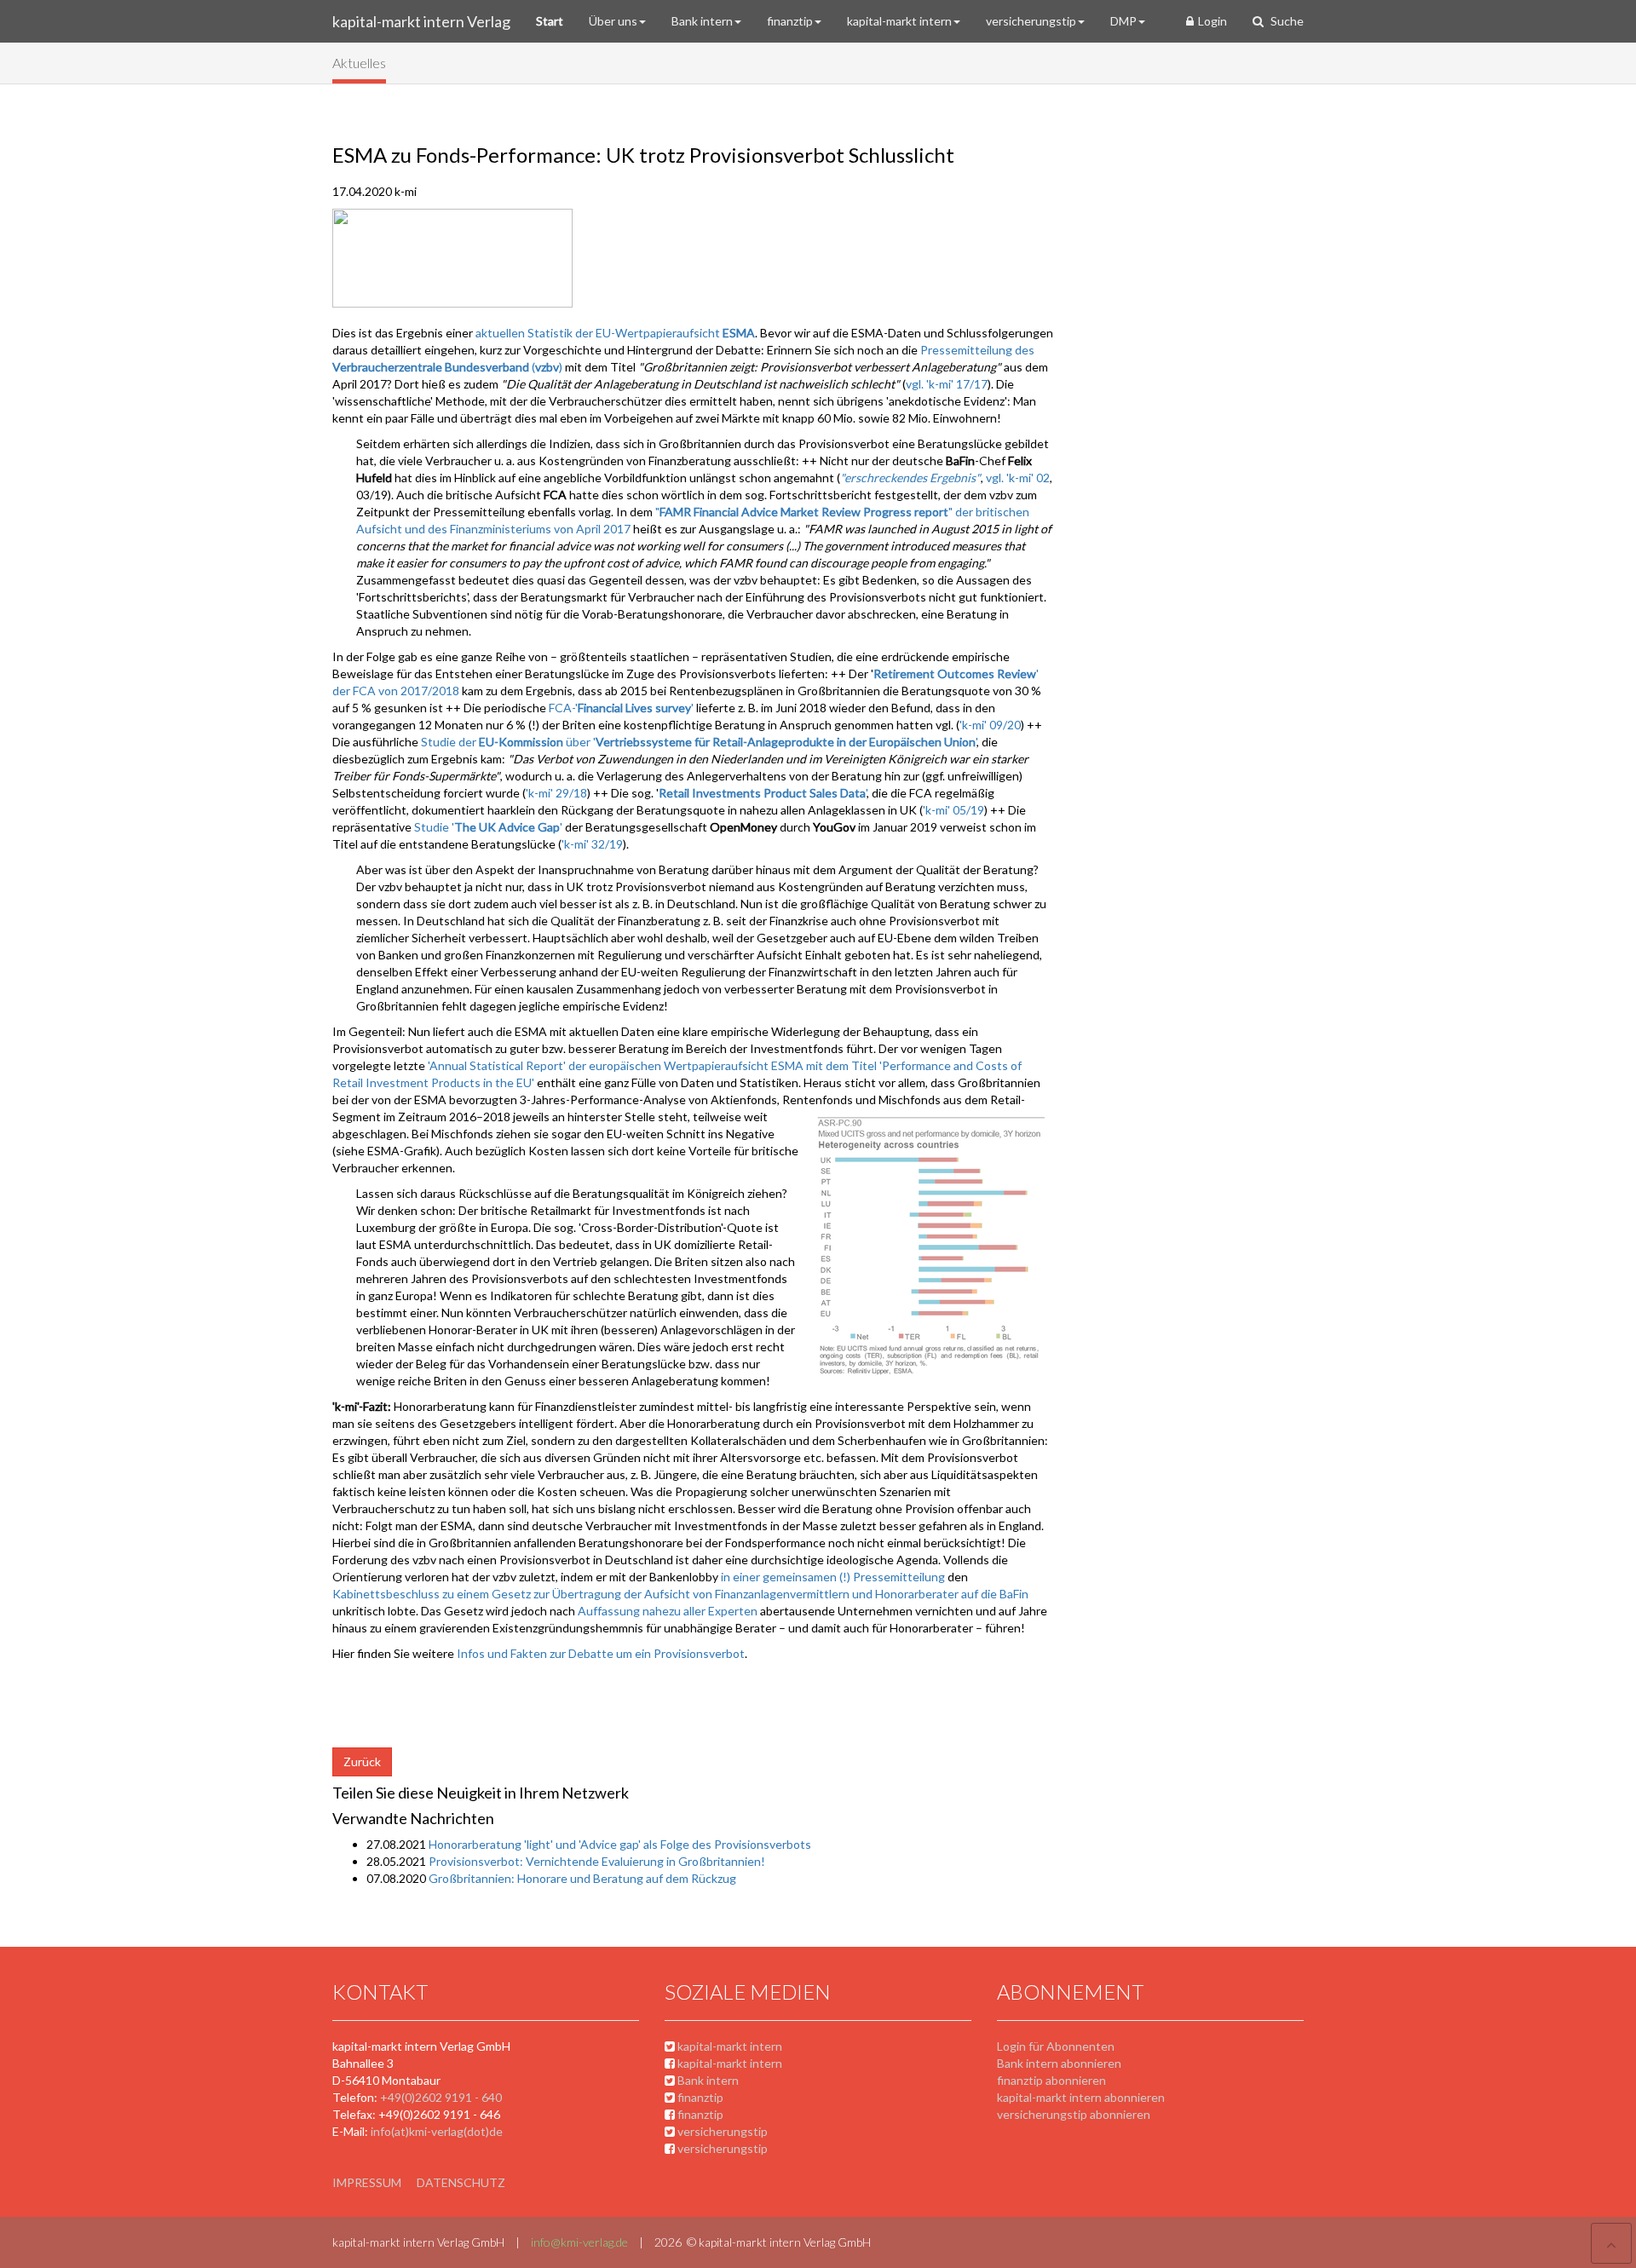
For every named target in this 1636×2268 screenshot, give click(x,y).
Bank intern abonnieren (1059, 2063)
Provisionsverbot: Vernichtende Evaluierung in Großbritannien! (597, 1861)
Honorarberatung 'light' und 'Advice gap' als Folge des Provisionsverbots (620, 1844)
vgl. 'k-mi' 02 (1018, 478)
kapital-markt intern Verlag (421, 21)
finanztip (790, 21)
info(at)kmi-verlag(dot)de (437, 2131)
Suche (1286, 21)
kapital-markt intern (899, 21)
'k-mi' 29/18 (556, 793)
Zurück (362, 1761)
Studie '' (490, 827)
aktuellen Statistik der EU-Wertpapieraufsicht (615, 333)
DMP (1123, 21)
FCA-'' (622, 708)
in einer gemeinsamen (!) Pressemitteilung (834, 1577)
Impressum (367, 2182)
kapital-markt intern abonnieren (1081, 2097)
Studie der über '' (699, 742)
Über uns (613, 21)
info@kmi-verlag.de (579, 2242)
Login (1213, 21)
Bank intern (702, 21)
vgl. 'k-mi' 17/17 (947, 384)
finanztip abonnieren (1051, 2080)
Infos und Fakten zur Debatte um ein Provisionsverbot (601, 1653)
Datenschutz (461, 2182)
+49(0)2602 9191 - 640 (441, 2097)
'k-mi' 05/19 (953, 810)
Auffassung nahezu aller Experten (668, 1611)
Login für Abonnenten (1056, 2046)
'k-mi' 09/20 (990, 725)
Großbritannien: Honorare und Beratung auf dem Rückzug (582, 1878)
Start (550, 21)
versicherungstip (1031, 21)
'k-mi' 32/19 (592, 844)
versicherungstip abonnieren (1074, 2114)
